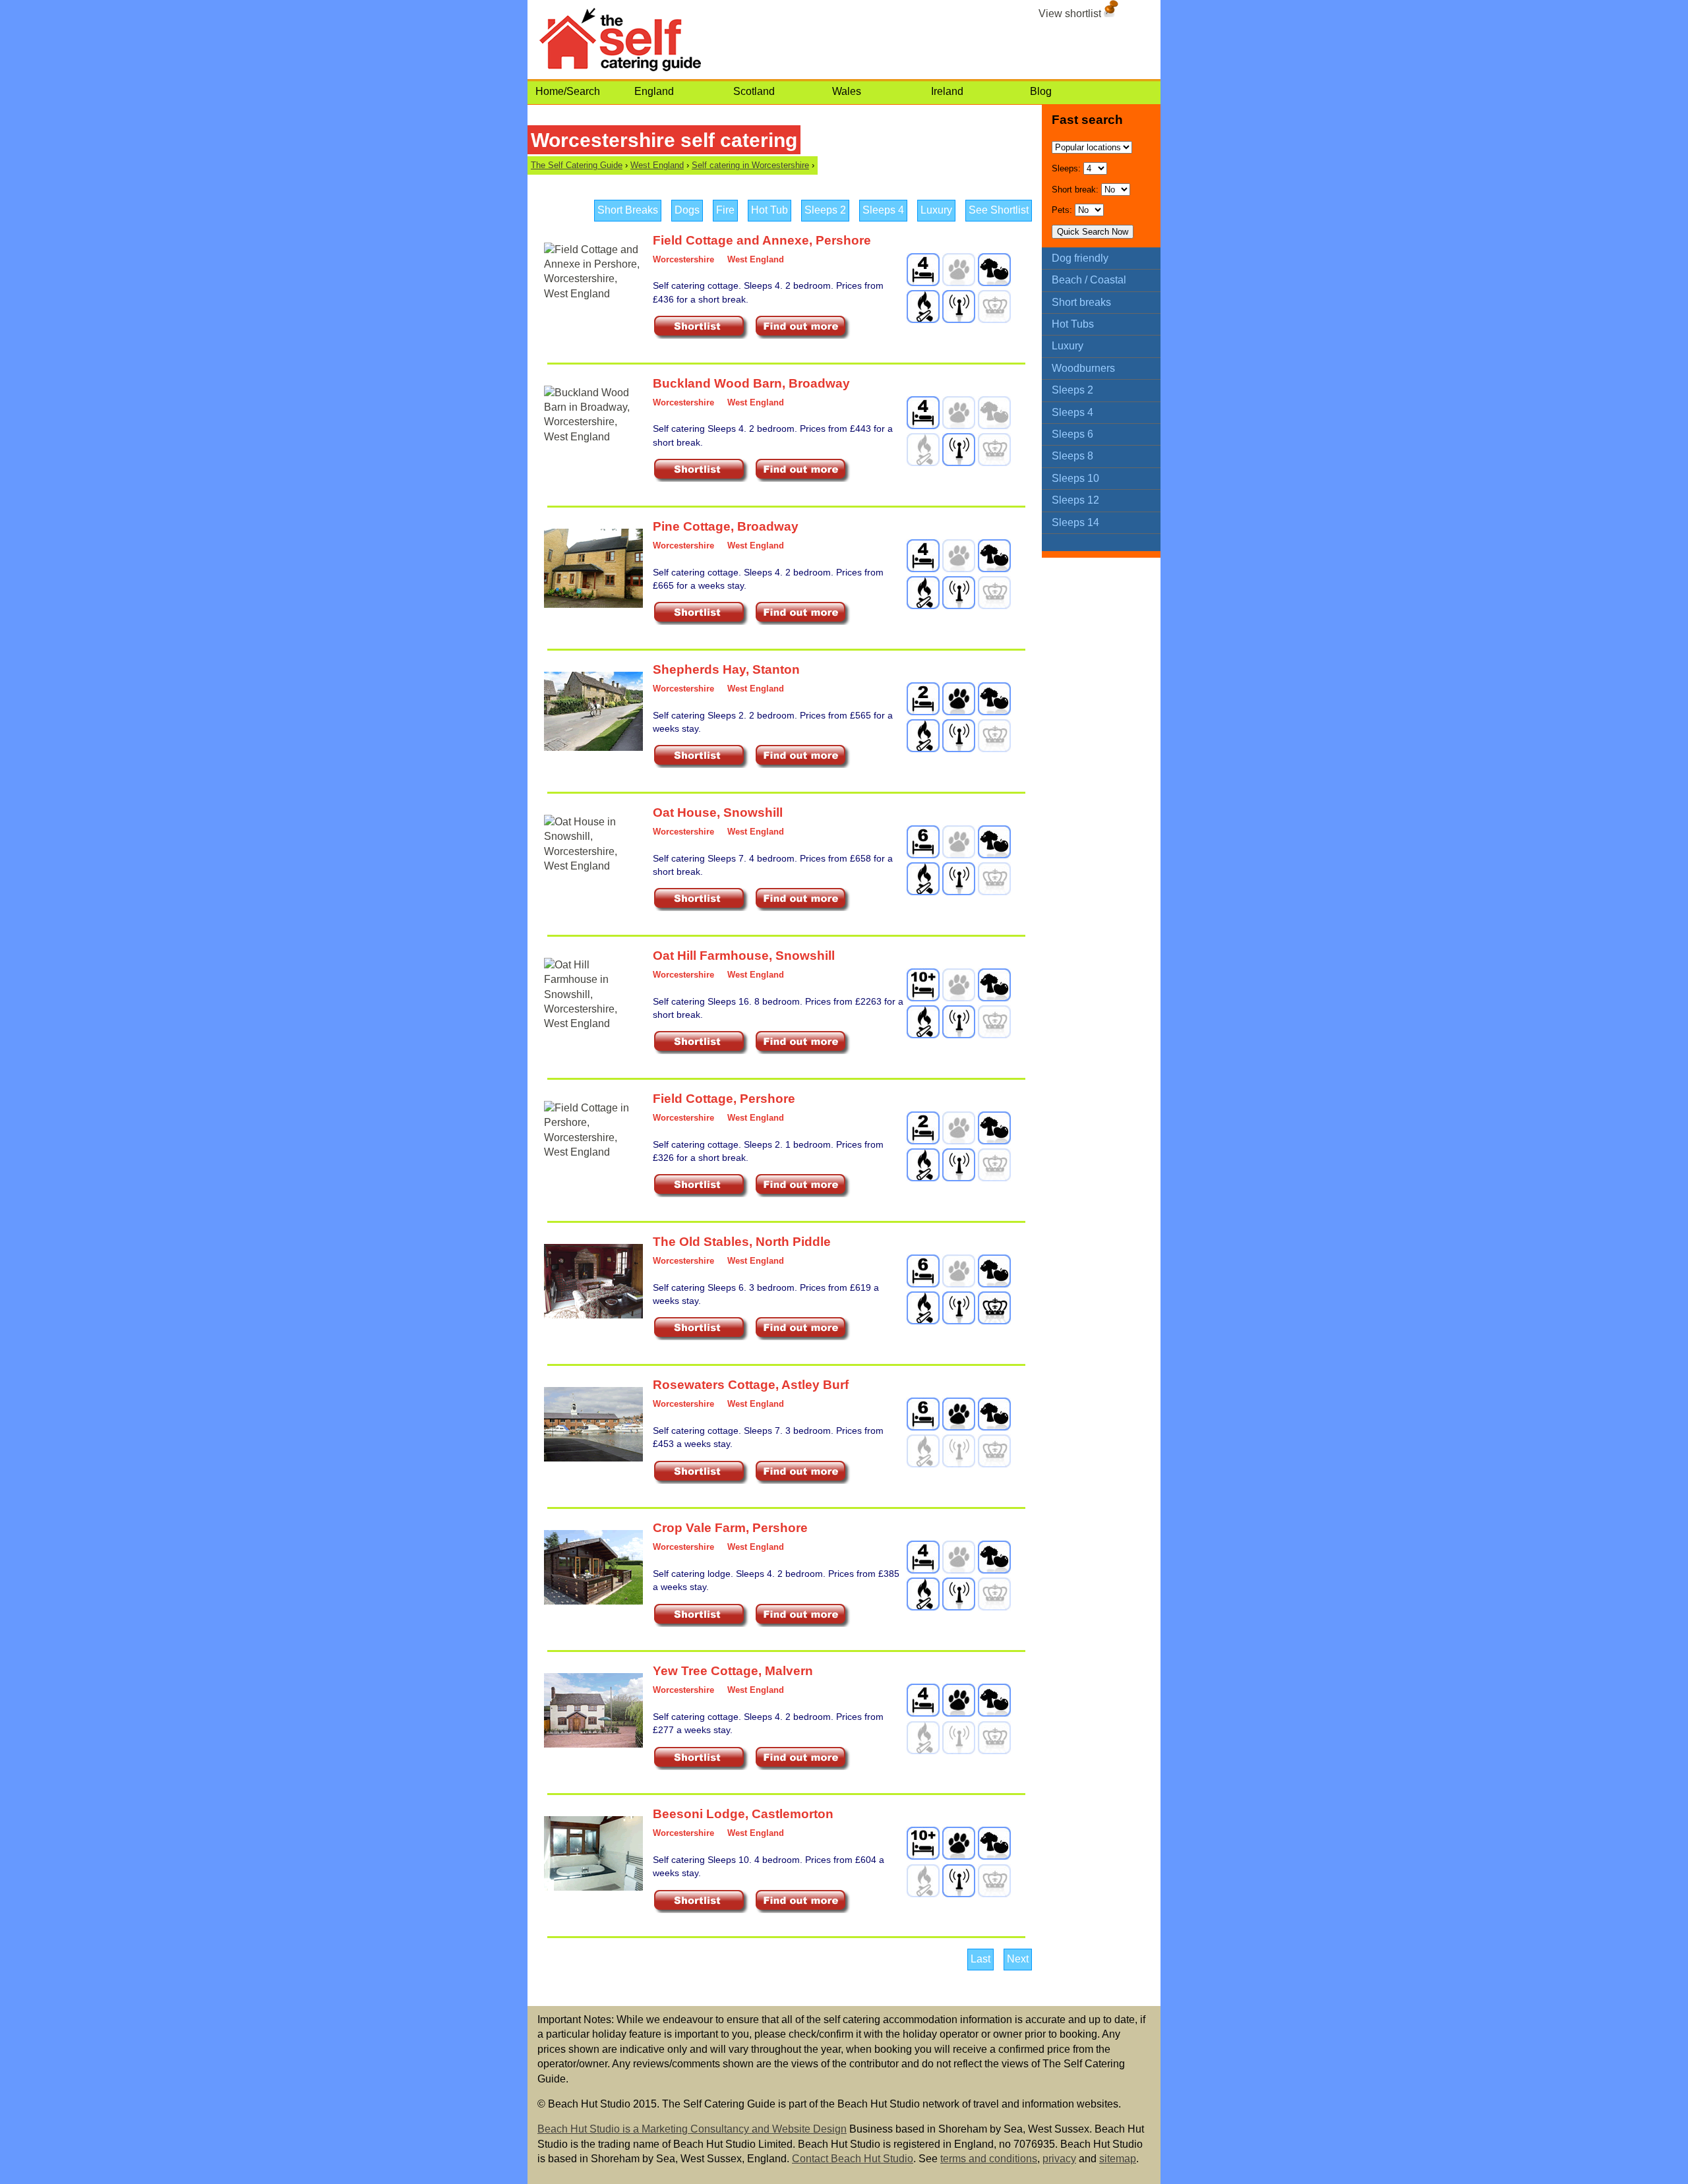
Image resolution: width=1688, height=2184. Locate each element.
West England (657, 165)
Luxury (936, 210)
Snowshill (753, 812)
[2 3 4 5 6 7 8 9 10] (1095, 168)
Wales (847, 91)
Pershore (843, 240)
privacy (1059, 2159)
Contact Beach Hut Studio (853, 2159)
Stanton (776, 669)
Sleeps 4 (883, 210)
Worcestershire (683, 259)
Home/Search (568, 91)
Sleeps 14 (1075, 522)
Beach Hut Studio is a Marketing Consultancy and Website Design (692, 2129)
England (654, 91)
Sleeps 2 (825, 210)
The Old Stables (701, 1242)
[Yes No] (1116, 190)
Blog (1041, 91)
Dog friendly (1080, 258)
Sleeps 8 (1072, 456)
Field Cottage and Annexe (731, 240)
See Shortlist (999, 210)
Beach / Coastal (1089, 280)
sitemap (1118, 2159)
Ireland (947, 91)
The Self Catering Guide (577, 165)
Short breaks (1081, 302)
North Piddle (793, 1242)
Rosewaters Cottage (714, 1385)
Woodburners (1083, 368)
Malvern (789, 1671)
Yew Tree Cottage (706, 1671)
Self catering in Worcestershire (750, 165)
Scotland (754, 91)
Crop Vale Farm (699, 1528)
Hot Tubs (1073, 324)
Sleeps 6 (1072, 434)
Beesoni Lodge (699, 1814)
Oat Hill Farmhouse (711, 956)
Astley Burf (815, 1385)
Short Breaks (628, 210)
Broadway (819, 383)
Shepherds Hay (699, 669)
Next (1018, 1959)
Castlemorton (793, 1814)
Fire (725, 210)
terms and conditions (989, 2159)
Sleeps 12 (1075, 500)
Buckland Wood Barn (717, 383)
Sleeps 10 (1075, 478)
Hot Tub (769, 210)
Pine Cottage (692, 526)
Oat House (685, 812)
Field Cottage (693, 1099)
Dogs (687, 210)
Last (980, 1959)
